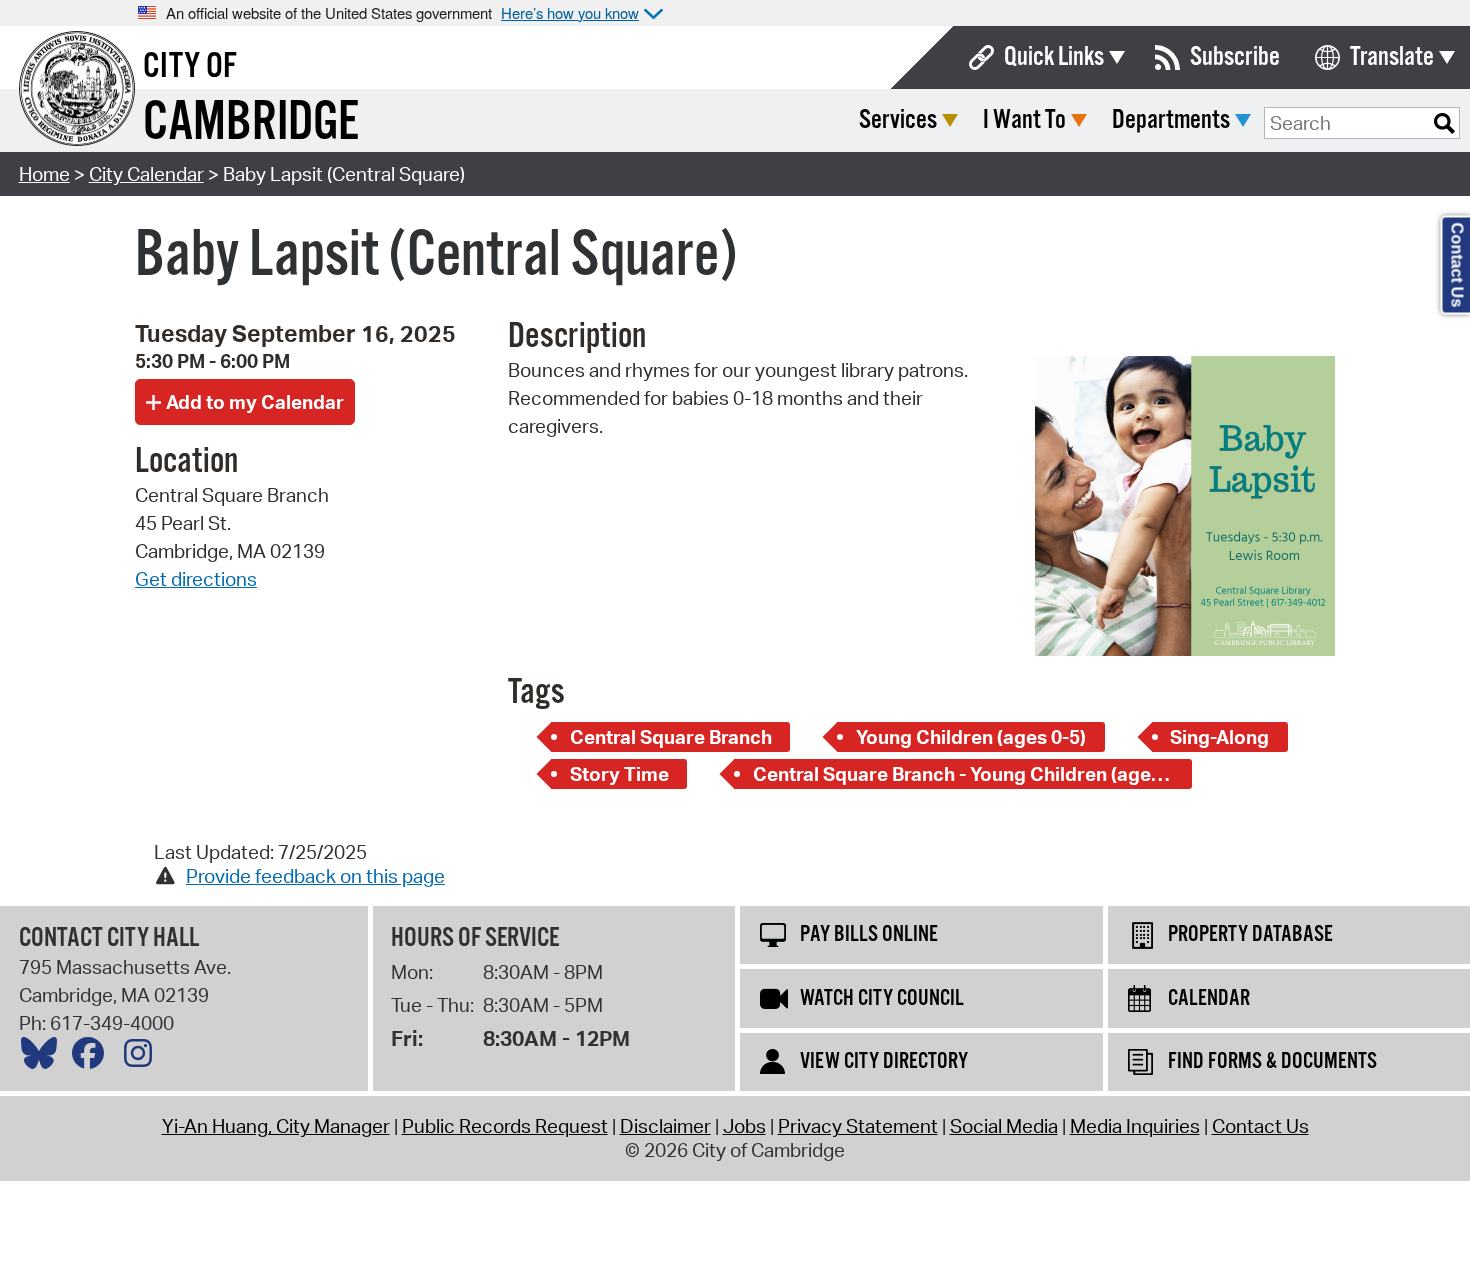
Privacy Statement (858, 1126)
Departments (1171, 120)
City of (190, 67)
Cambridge (251, 123)
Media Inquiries (1135, 1126)
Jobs (744, 1126)
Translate (1392, 57)
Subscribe (1235, 57)
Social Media (1004, 1126)
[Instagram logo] (143, 1058)
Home (44, 174)
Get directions (196, 579)
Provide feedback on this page (315, 876)
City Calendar (146, 174)
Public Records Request (505, 1126)
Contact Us (1260, 1126)
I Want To (1024, 120)
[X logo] (44, 1058)
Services (898, 120)
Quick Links (1054, 57)
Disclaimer (665, 1126)
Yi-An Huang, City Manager (276, 1126)
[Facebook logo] (93, 1058)
